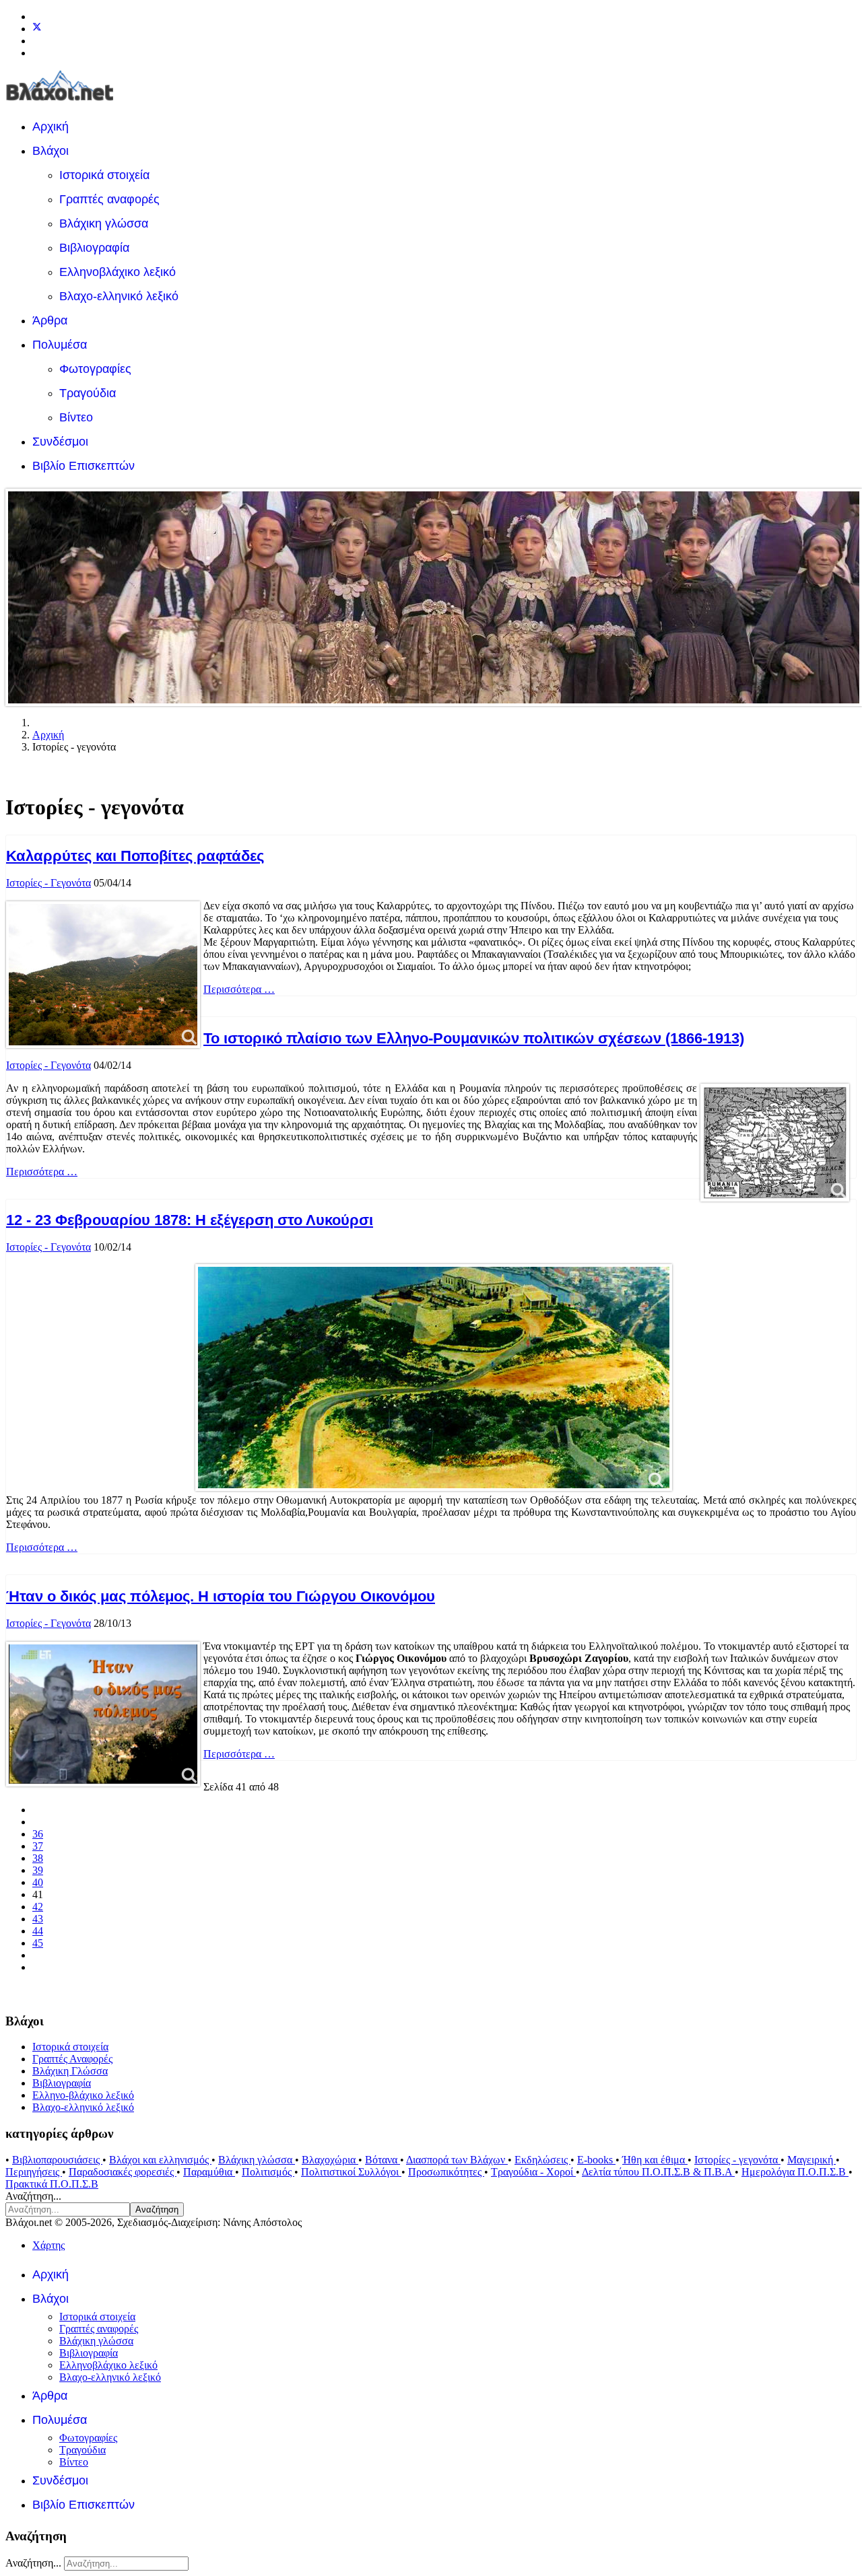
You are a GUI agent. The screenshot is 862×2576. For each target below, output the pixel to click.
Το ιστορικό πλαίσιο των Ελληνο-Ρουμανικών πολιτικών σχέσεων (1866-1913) (474, 1038)
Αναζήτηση (157, 2209)
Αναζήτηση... (33, 2196)
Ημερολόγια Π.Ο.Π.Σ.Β (795, 2172)
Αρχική (51, 127)
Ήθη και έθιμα (655, 2160)
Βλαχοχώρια (330, 2160)
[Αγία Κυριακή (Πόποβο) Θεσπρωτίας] (103, 975)
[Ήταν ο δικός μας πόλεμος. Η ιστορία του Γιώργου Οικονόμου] (103, 1714)
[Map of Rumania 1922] (775, 1143)
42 (38, 1907)
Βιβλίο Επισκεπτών (84, 466)
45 (38, 1943)
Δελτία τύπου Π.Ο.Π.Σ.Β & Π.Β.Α (658, 2172)
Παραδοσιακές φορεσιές (123, 2172)
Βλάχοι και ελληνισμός (160, 2160)
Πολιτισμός (268, 2172)
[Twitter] (37, 29)
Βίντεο (76, 417)
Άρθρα (50, 320)
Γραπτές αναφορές (109, 199)
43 (38, 1919)
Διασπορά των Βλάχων (457, 2160)
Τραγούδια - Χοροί (533, 2172)
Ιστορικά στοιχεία (104, 175)
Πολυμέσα (60, 345)
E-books (596, 2160)
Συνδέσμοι (60, 442)
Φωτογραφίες (95, 369)
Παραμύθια (209, 2172)
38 (38, 1858)
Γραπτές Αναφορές (72, 2059)
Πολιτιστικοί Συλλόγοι (351, 2172)
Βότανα (383, 2160)
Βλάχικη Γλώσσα (70, 2071)
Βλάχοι (51, 151)
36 (38, 1834)
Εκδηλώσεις (542, 2160)
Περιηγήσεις (34, 2172)
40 (38, 1882)
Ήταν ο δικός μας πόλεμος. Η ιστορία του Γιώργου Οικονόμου (221, 1596)
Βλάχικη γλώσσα (104, 223)
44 (38, 1931)
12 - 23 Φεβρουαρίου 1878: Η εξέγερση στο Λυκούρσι (190, 1220)
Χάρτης (48, 2245)
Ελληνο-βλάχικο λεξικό (83, 2095)
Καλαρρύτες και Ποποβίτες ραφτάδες (135, 856)
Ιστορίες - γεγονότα (737, 2160)
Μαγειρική (811, 2160)
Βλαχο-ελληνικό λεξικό (119, 296)
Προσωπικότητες (446, 2172)
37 (38, 1846)
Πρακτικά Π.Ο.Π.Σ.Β (52, 2184)
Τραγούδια (88, 393)
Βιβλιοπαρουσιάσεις (57, 2160)
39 (38, 1870)
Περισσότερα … (239, 989)
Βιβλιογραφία (94, 248)
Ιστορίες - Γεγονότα (48, 883)
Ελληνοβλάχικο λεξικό (118, 272)
